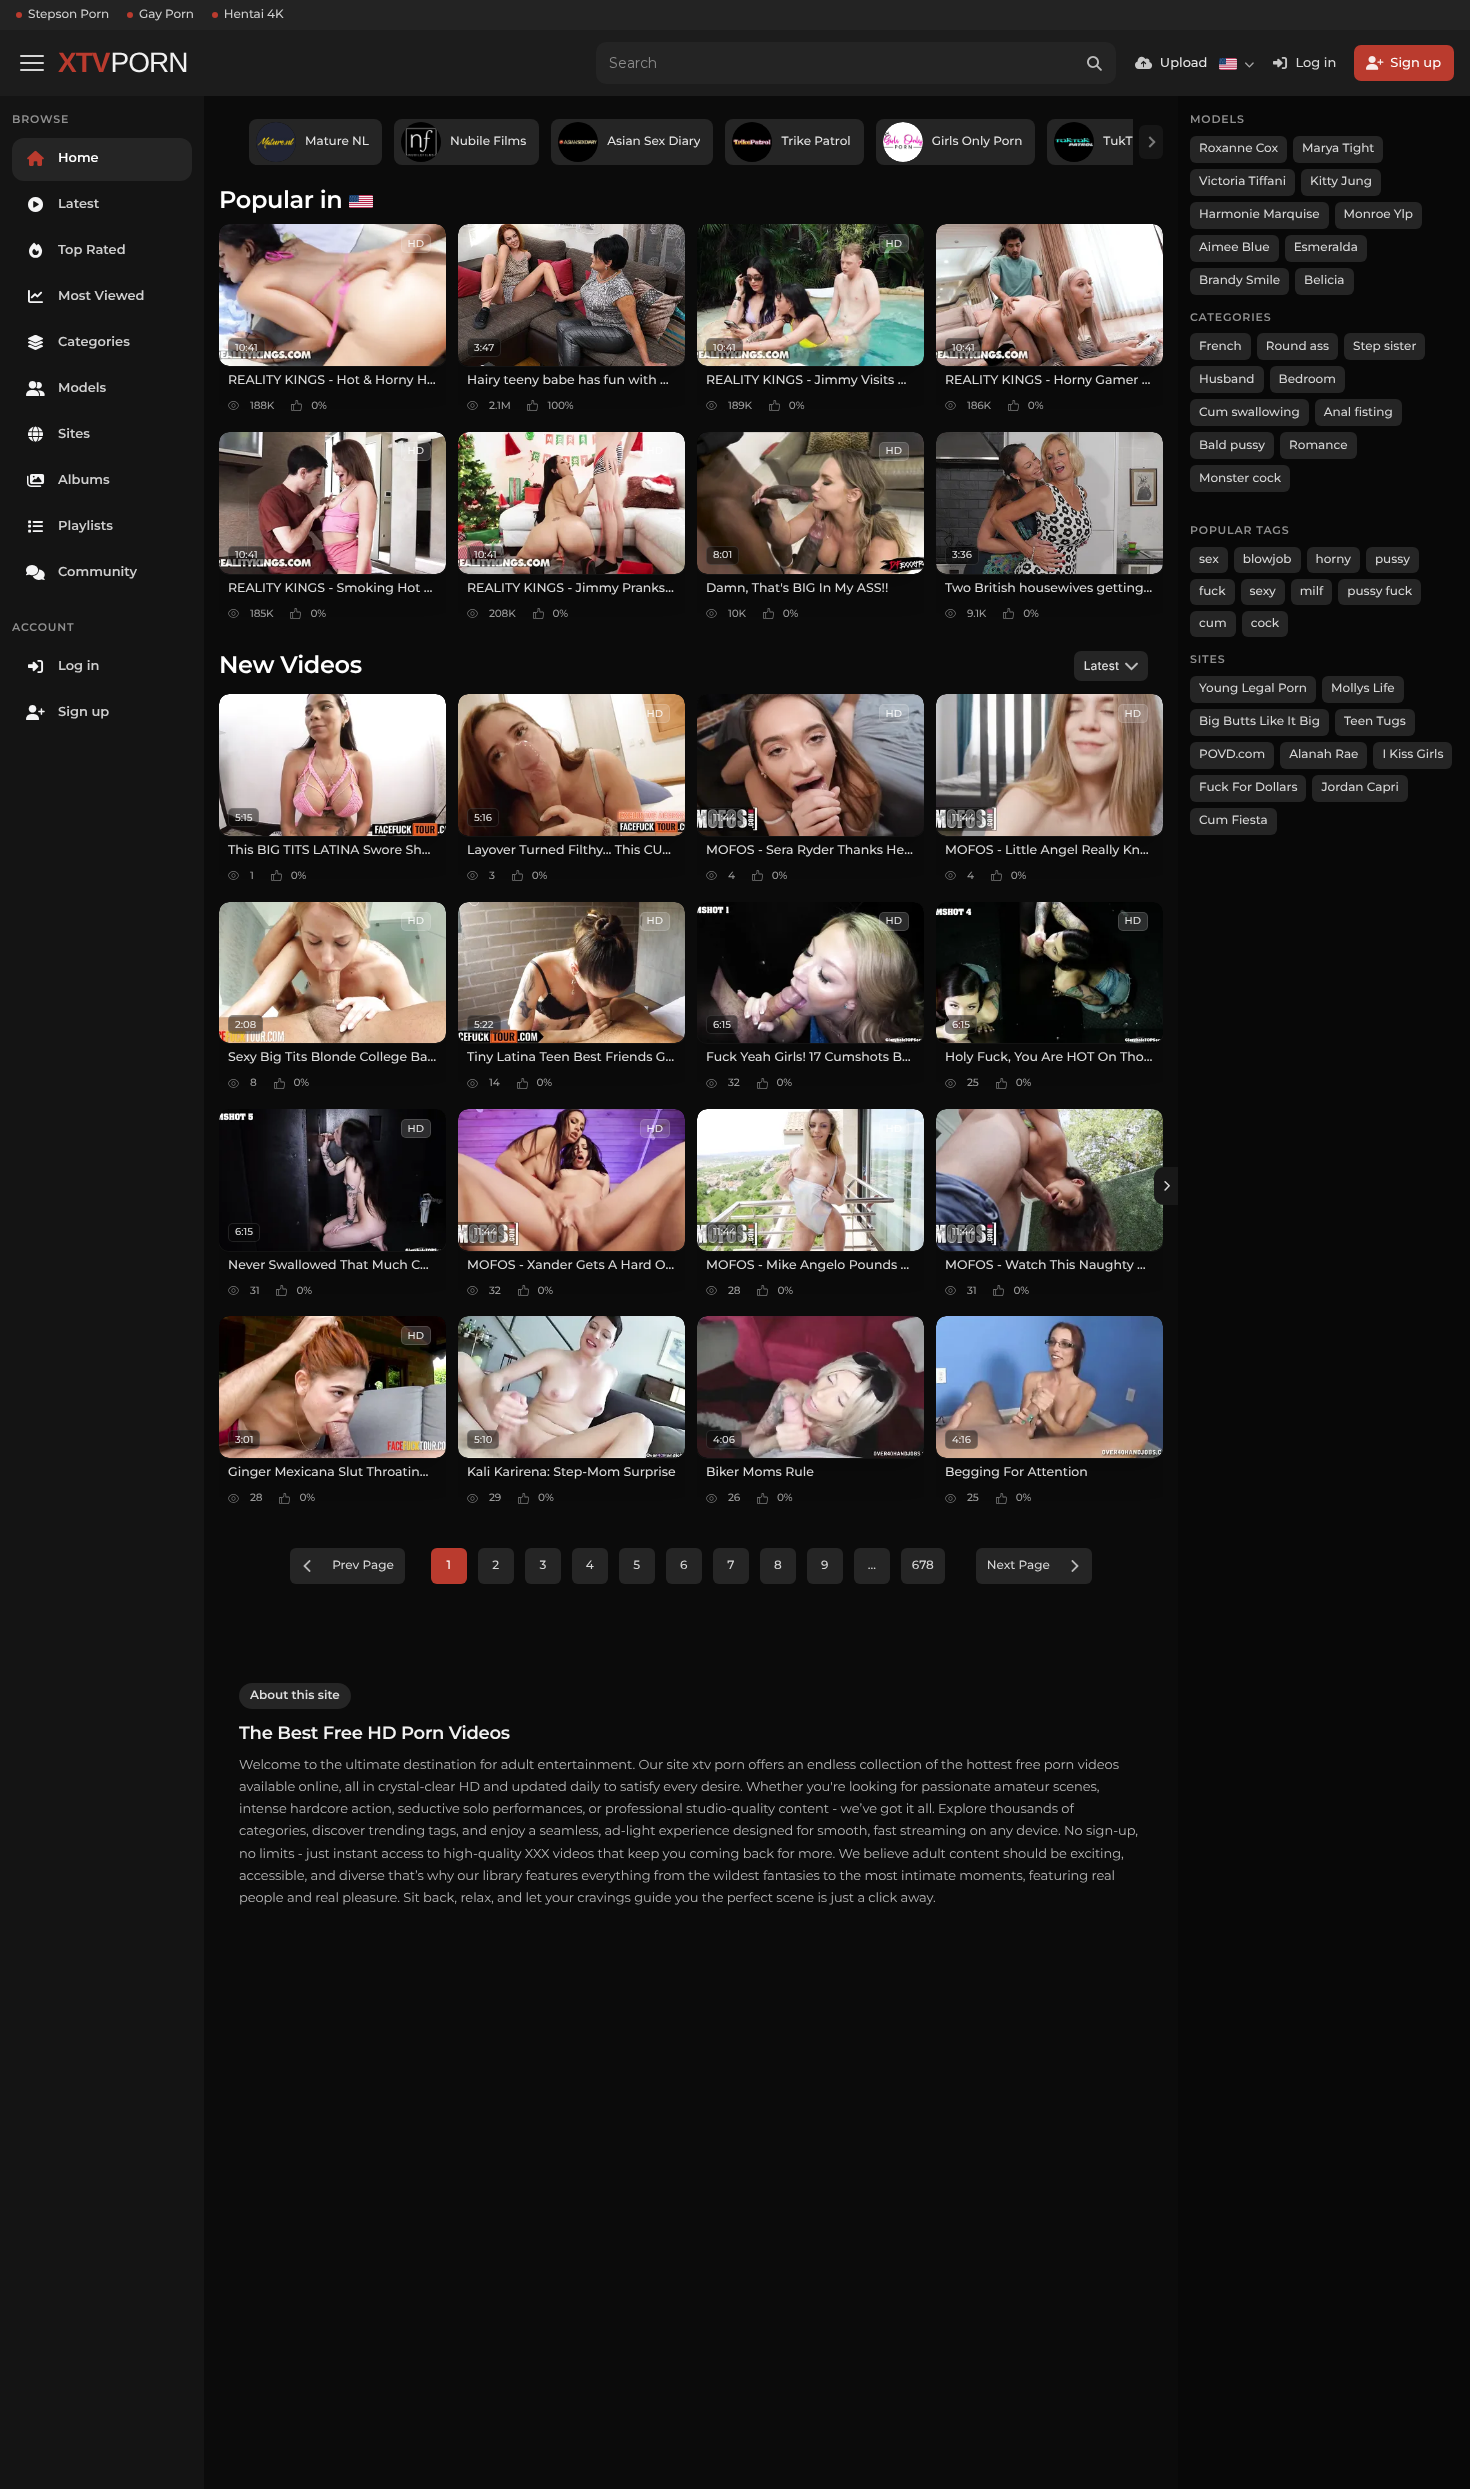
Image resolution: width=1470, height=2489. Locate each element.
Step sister (1384, 346)
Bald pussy (1232, 445)
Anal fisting (1358, 412)
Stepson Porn (68, 14)
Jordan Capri (1359, 787)
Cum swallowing (1249, 412)
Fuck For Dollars (1248, 787)
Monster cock (1240, 478)
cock (1265, 623)
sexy (1263, 591)
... (872, 1565)
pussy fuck (1379, 591)
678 (923, 1565)
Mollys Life (1363, 688)
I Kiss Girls (1412, 754)
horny (1333, 559)
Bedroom (1307, 379)
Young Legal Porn (1253, 688)
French (1220, 346)
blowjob (1267, 559)
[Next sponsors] (1151, 142)
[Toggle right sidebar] (1166, 1186)
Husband (1227, 379)
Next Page (1018, 1565)
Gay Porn (166, 14)
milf (1312, 591)
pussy (1392, 559)
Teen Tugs (1375, 721)
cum (1213, 623)
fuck (1212, 591)
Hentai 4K (254, 14)
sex (1209, 559)
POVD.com (1232, 754)
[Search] (1095, 63)
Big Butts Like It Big (1259, 721)
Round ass (1297, 346)
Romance (1318, 445)
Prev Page (363, 1565)
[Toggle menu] (32, 63)
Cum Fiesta (1233, 820)
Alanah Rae (1323, 754)
